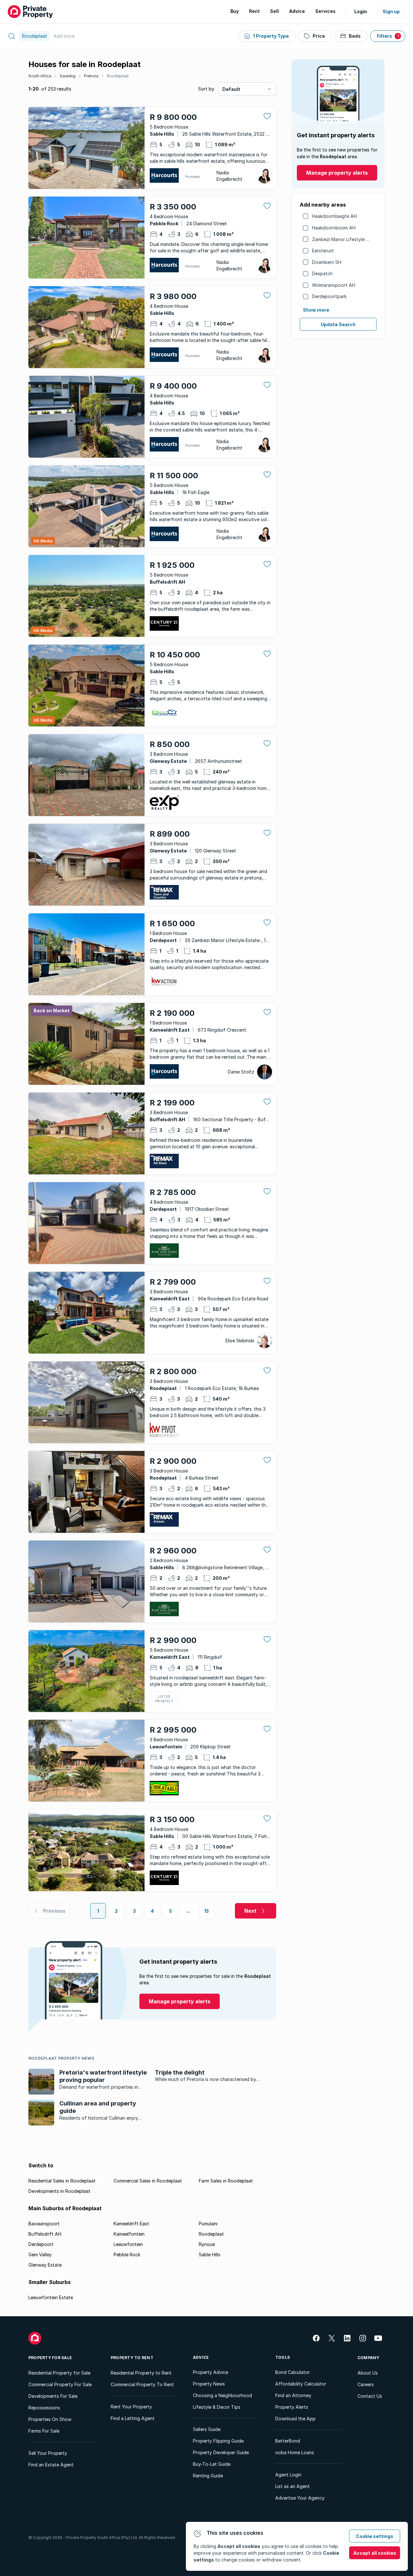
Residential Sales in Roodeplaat (62, 2181)
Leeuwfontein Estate (51, 2297)
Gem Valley (40, 2255)
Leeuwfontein (128, 2244)
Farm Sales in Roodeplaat (226, 2181)
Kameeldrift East (131, 2224)
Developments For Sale (53, 2396)
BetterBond (288, 2441)
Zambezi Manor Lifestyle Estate (346, 239)
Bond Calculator (292, 2372)
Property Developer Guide (221, 2452)
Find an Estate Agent (51, 2465)
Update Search (338, 324)
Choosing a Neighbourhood (222, 2395)
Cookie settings (375, 2536)
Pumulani (208, 2224)
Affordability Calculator (301, 2384)
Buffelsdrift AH (45, 2234)
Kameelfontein (129, 2234)
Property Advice (211, 2372)
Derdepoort (41, 2244)
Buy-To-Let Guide (212, 2464)
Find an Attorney (293, 2395)
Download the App (295, 2419)
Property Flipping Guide (218, 2441)
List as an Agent (292, 2486)
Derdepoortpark (329, 296)
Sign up (391, 11)
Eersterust (323, 251)
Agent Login (288, 2475)
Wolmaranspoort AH (334, 285)
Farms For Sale (44, 2431)
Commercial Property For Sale (60, 2384)
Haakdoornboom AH (334, 228)
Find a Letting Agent (133, 2418)
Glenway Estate (45, 2265)
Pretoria (91, 76)
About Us (368, 2373)
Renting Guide (208, 2476)
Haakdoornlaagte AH (334, 216)
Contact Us (370, 2396)
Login (361, 11)
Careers (366, 2384)
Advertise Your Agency (300, 2498)
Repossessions (44, 2408)
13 (207, 1911)
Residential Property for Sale (59, 2373)
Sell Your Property (48, 2453)
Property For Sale (50, 2358)
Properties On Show (50, 2419)
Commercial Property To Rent (142, 2384)
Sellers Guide (207, 2429)
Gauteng (68, 76)
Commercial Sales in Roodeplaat (148, 2181)
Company (368, 2358)
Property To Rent (132, 2358)
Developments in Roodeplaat (59, 2191)
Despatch (322, 273)
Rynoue (207, 2244)
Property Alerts (292, 2407)
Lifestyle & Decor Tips (217, 2407)
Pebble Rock (127, 2255)
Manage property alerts (337, 173)
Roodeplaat (118, 76)
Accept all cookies (375, 2553)
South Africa (40, 76)
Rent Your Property (131, 2407)
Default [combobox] (231, 89)
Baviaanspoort (44, 2224)
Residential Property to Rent (141, 2373)
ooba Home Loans (295, 2452)
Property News (209, 2384)
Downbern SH (327, 262)
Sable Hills (210, 2255)
